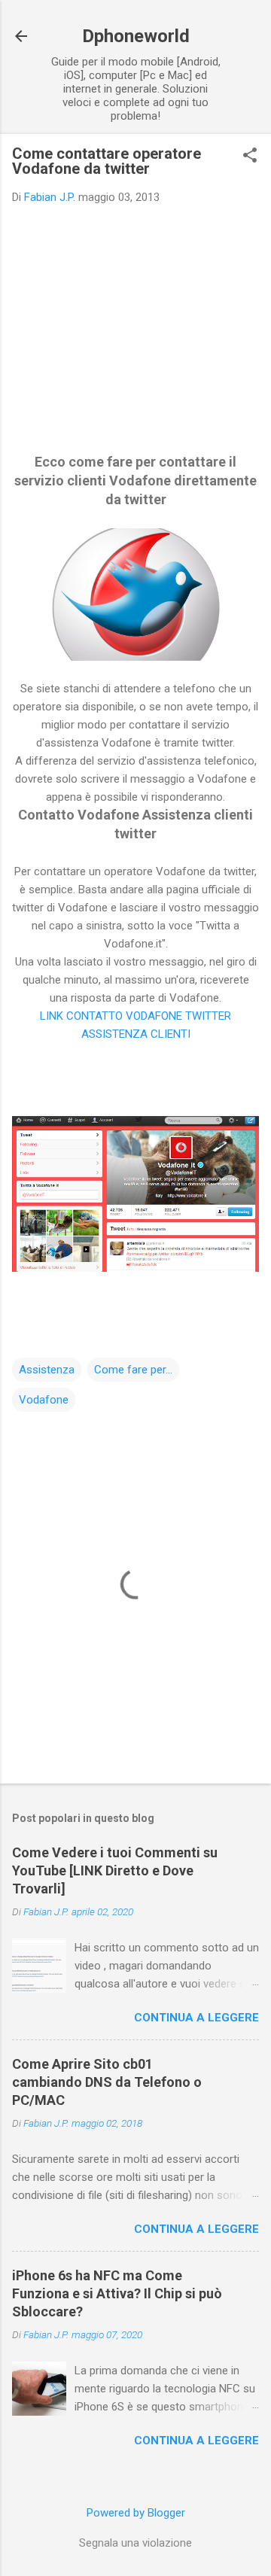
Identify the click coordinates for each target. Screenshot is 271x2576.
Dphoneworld (136, 36)
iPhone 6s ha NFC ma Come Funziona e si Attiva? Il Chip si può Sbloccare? (117, 2293)
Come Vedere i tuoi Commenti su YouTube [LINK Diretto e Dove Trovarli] (115, 1870)
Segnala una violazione (135, 2543)
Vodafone (44, 1400)
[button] (250, 157)
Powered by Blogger (136, 2513)
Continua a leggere (196, 2018)
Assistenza (47, 1370)
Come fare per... (133, 1370)
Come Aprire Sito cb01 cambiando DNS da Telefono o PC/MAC (107, 2082)
